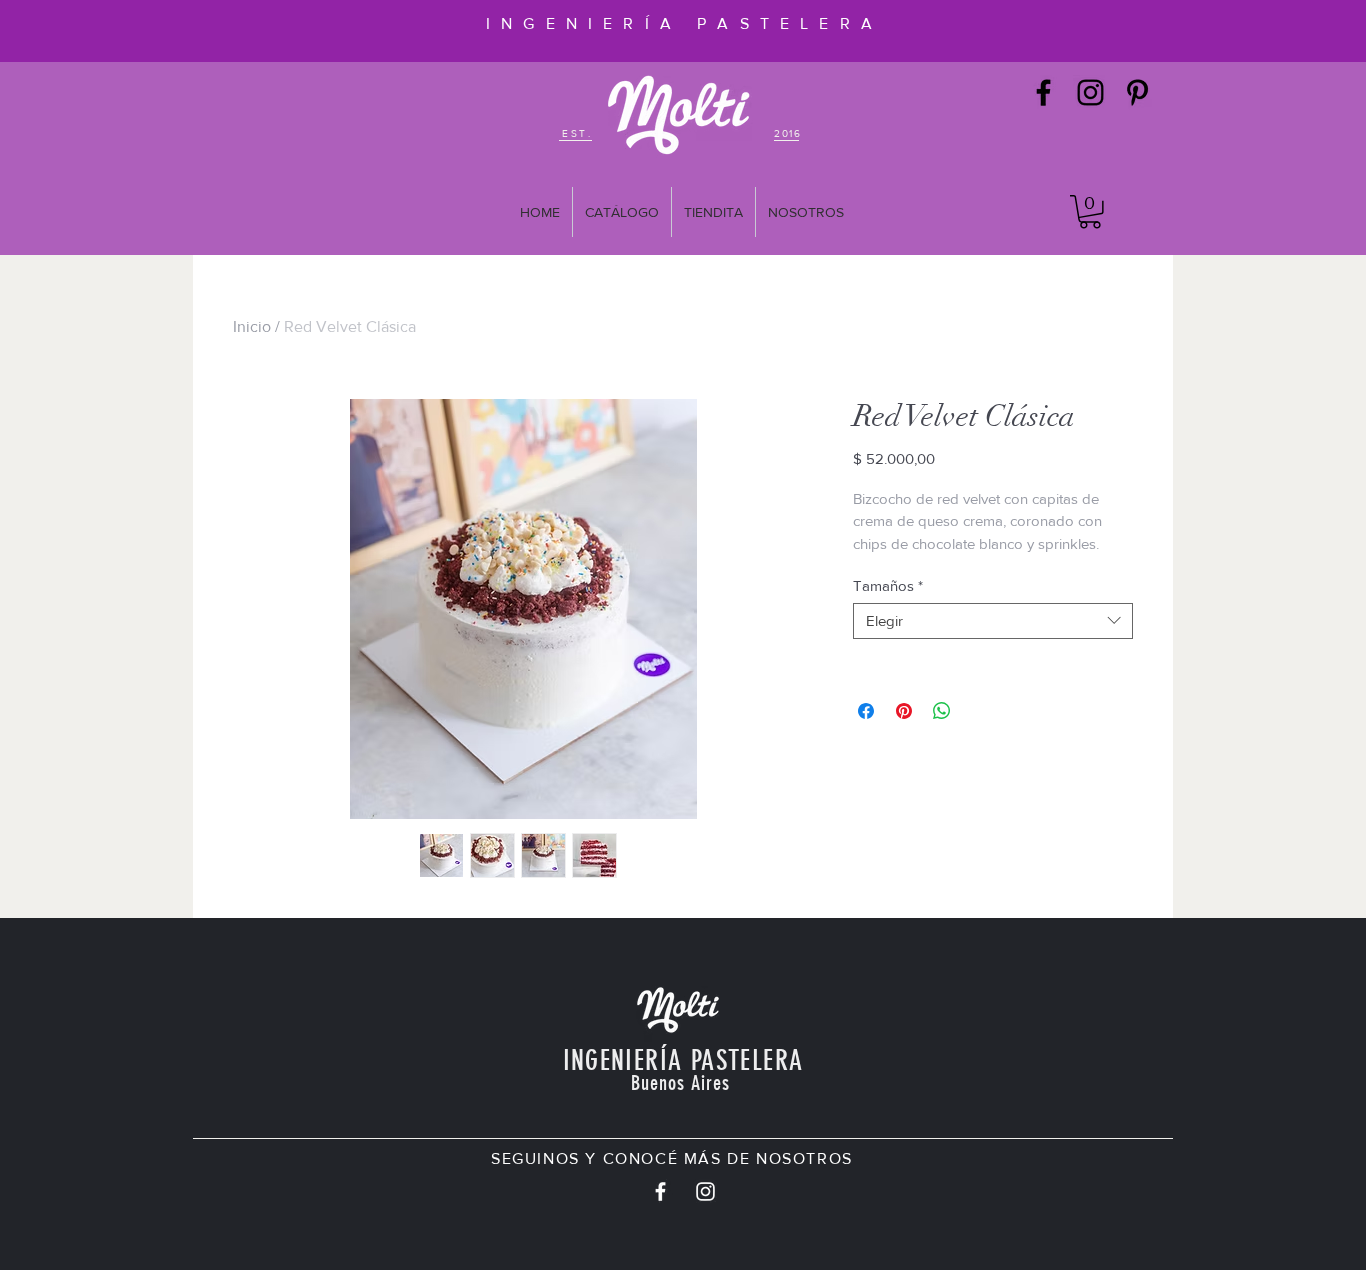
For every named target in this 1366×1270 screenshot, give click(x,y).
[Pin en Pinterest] (904, 711)
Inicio (252, 326)
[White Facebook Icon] (660, 1191)
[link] (1090, 212)
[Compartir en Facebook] (866, 711)
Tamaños (888, 585)
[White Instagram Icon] (705, 1191)
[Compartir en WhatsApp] (942, 711)
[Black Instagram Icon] (1090, 92)
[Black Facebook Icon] (1043, 92)
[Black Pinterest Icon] (1137, 92)
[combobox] (993, 621)
